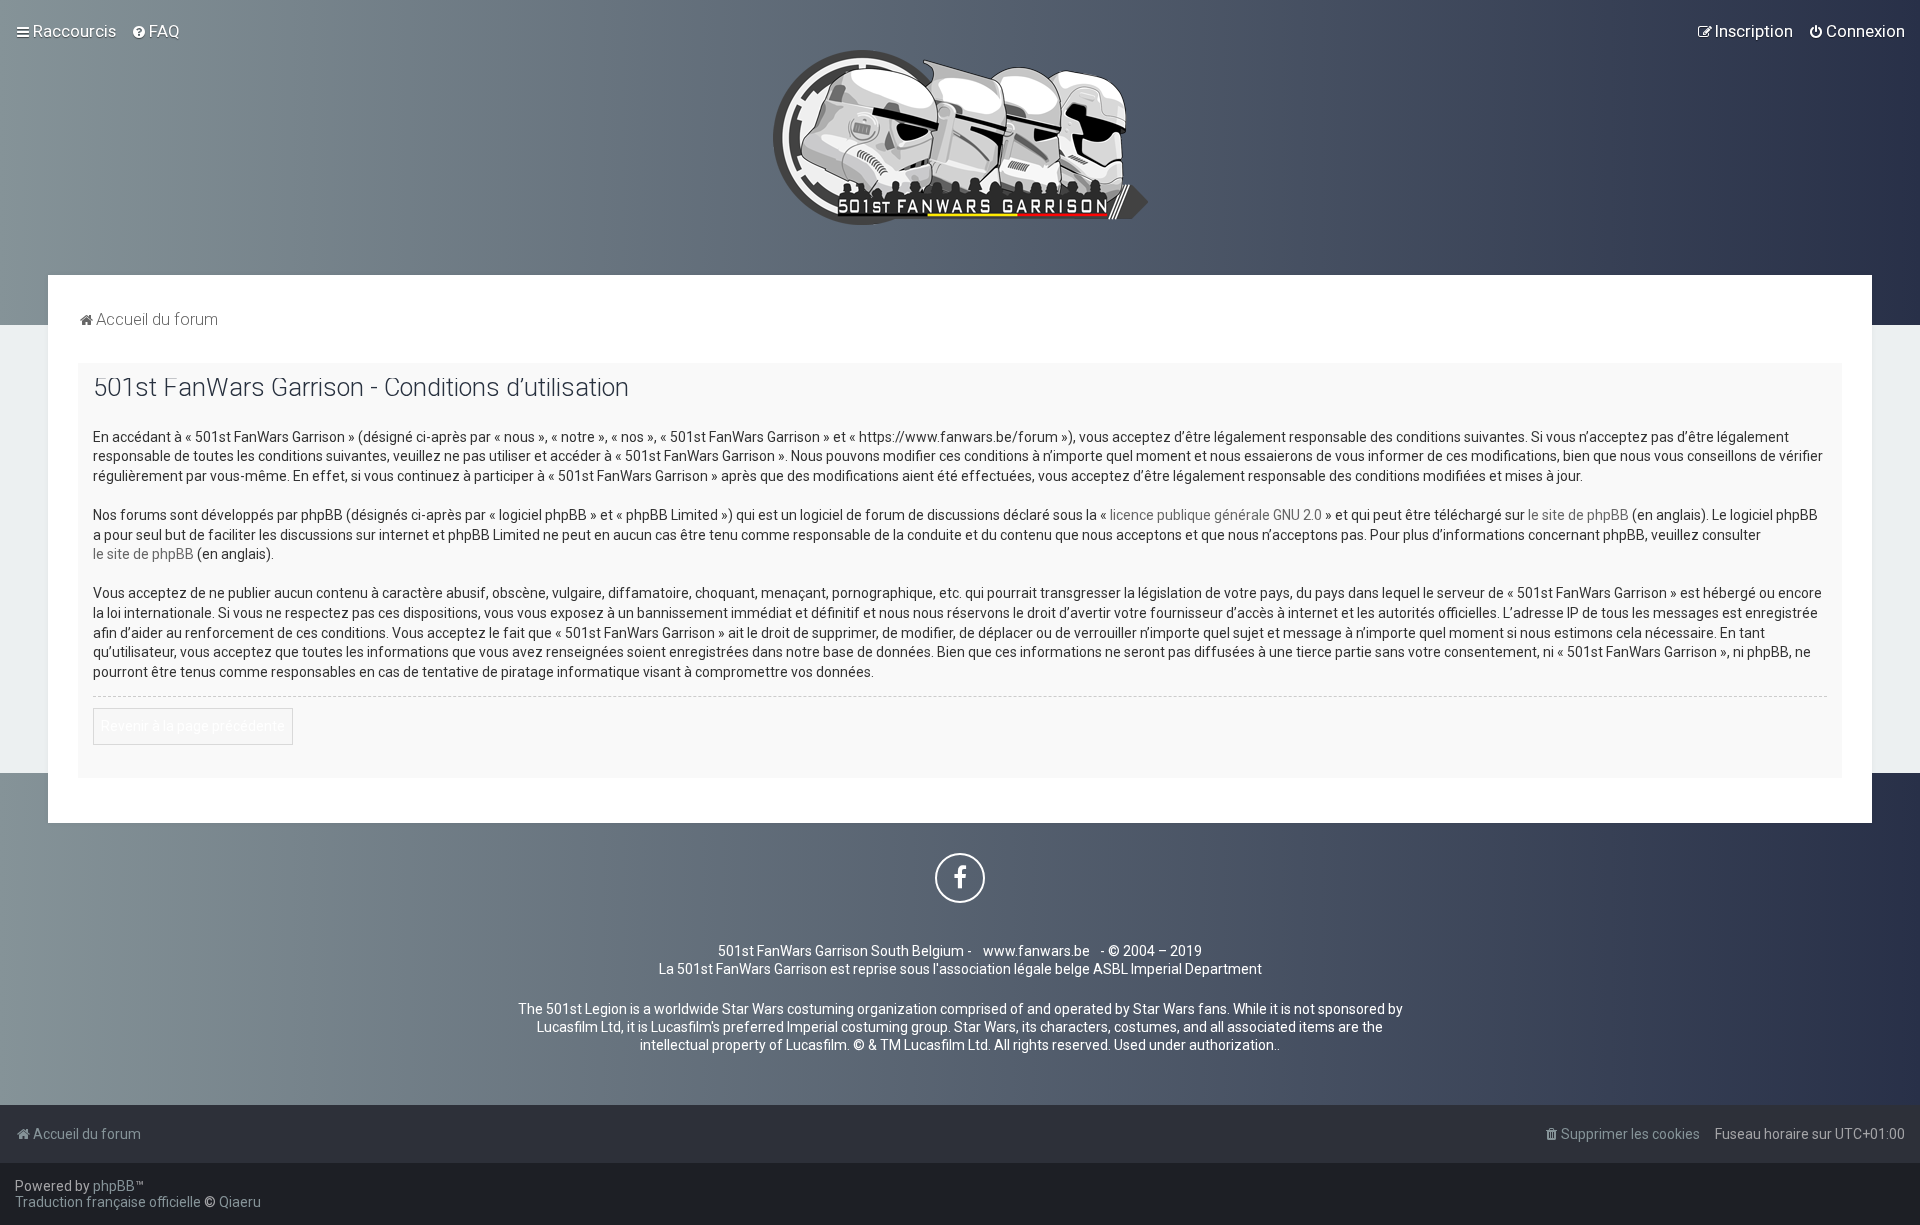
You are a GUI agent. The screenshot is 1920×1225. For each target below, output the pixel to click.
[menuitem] (155, 31)
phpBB (114, 1186)
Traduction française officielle (108, 1202)
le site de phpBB (1578, 515)
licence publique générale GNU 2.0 (1216, 515)
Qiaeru (240, 1202)
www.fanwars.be (1036, 951)
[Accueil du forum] (960, 137)
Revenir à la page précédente (193, 726)
